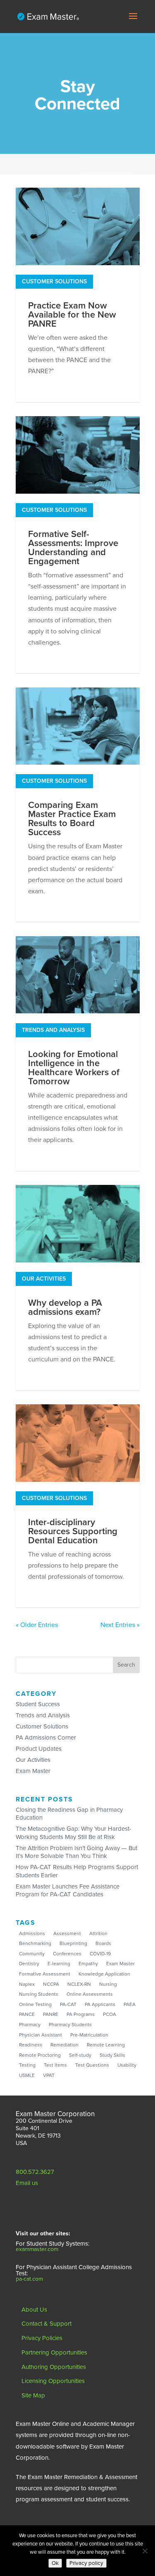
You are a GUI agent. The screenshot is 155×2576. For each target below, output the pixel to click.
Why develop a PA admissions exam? (65, 1307)
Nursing (108, 1984)
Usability (127, 2065)
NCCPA (51, 1984)
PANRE (51, 2014)
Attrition (98, 1933)
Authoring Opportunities (54, 2367)
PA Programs (81, 2014)
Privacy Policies (42, 2338)
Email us (27, 2183)
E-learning (59, 1964)
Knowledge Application (104, 1974)
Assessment (67, 1933)
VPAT (49, 2075)
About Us (34, 2310)
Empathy (88, 1964)
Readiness (31, 2045)
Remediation (64, 2045)
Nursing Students (39, 1994)
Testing (27, 2065)
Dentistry (29, 1964)
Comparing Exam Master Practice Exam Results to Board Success (72, 819)
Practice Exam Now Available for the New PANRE (72, 315)
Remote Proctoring (40, 2055)
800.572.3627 (35, 2172)
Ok (55, 2563)
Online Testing (35, 2004)
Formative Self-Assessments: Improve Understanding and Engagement (73, 548)
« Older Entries (37, 1625)
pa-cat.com (29, 2279)
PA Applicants (100, 2004)
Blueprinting (73, 1943)
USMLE (27, 2075)
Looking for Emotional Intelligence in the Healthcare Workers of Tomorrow (74, 1068)
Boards (103, 1943)
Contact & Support (46, 2324)
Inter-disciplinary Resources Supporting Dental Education (73, 1531)
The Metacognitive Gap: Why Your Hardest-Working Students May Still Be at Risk (74, 1833)
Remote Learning (106, 2045)
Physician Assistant (41, 2035)
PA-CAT (68, 2004)
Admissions (32, 1933)
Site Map (33, 2395)
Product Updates (39, 1749)
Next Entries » (120, 1625)
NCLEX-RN (79, 1984)
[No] (145, 2551)
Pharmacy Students (70, 2025)
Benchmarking (35, 1943)
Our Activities (44, 1279)
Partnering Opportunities (54, 2352)
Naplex (27, 1984)
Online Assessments (90, 1994)
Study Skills (112, 2055)
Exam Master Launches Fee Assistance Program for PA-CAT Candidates (68, 1891)
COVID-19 (100, 1954)
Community (32, 1954)
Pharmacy (30, 2025)
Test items (55, 2065)
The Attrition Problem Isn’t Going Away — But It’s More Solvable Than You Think (76, 1852)
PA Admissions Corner (46, 1738)
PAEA (130, 2004)
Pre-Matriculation (89, 2035)
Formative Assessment (45, 1974)
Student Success (38, 1704)
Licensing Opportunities (53, 2381)
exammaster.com (37, 2249)
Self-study (80, 2055)
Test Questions (92, 2065)
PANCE (27, 2014)
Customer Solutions (54, 281)
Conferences (67, 1954)
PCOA (110, 2014)
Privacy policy (86, 2563)
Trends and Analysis (53, 1030)
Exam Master (33, 1771)
